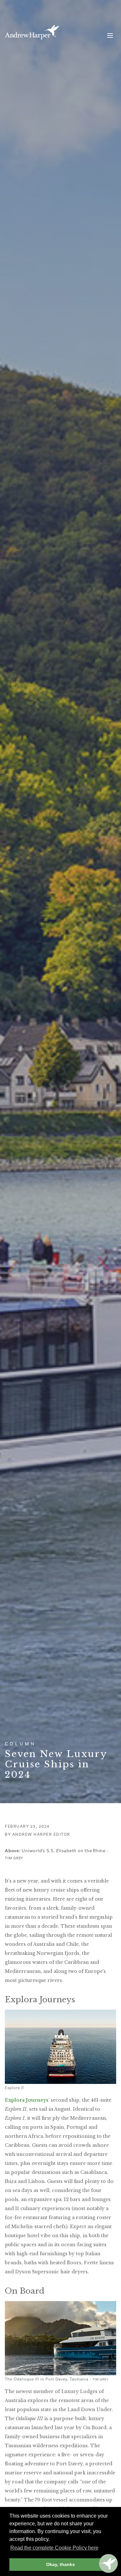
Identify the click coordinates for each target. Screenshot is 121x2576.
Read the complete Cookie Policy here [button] (54, 2548)
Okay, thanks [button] (60, 2564)
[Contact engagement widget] (108, 2563)
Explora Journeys (27, 2100)
